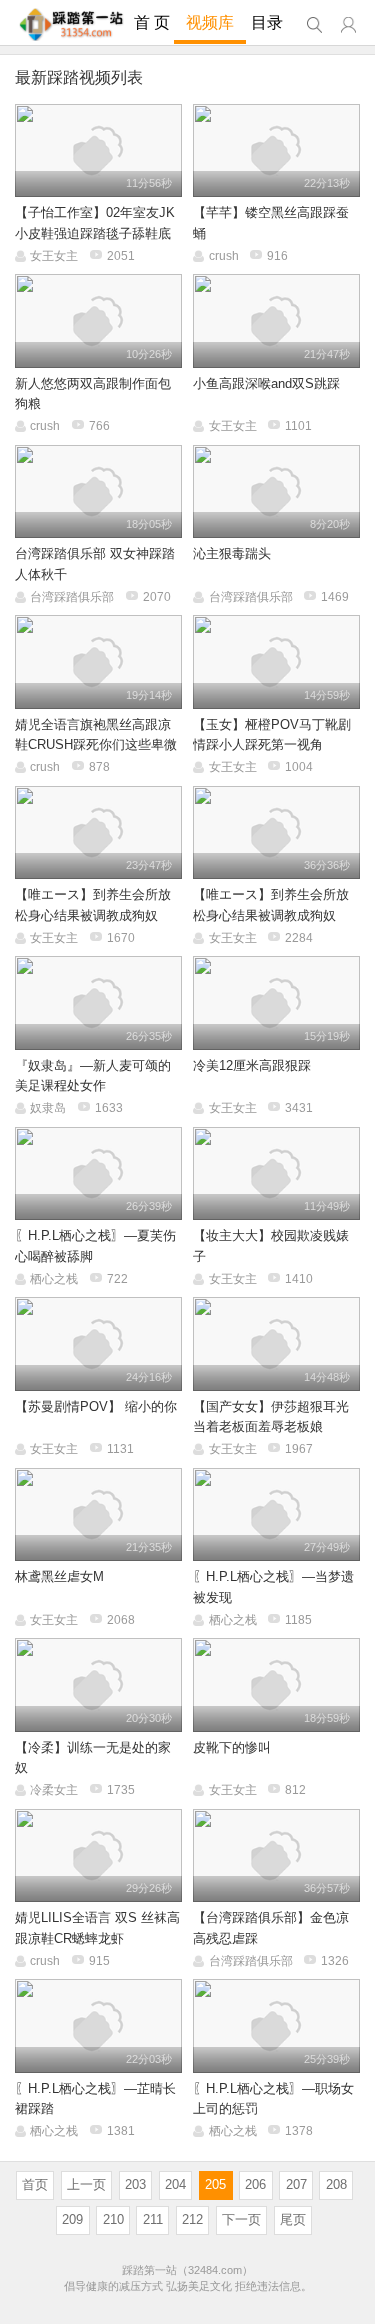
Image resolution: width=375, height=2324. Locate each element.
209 (72, 2219)
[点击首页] (71, 24)
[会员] (348, 25)
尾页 (293, 2219)
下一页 (241, 2219)
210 (113, 2219)
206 (255, 2184)
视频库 (210, 22)
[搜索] (314, 25)
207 (296, 2184)
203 (135, 2184)
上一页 (86, 2184)
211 (153, 2219)
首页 (35, 2184)
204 (175, 2184)
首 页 (152, 22)
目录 (267, 22)
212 (192, 2219)
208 (336, 2184)
